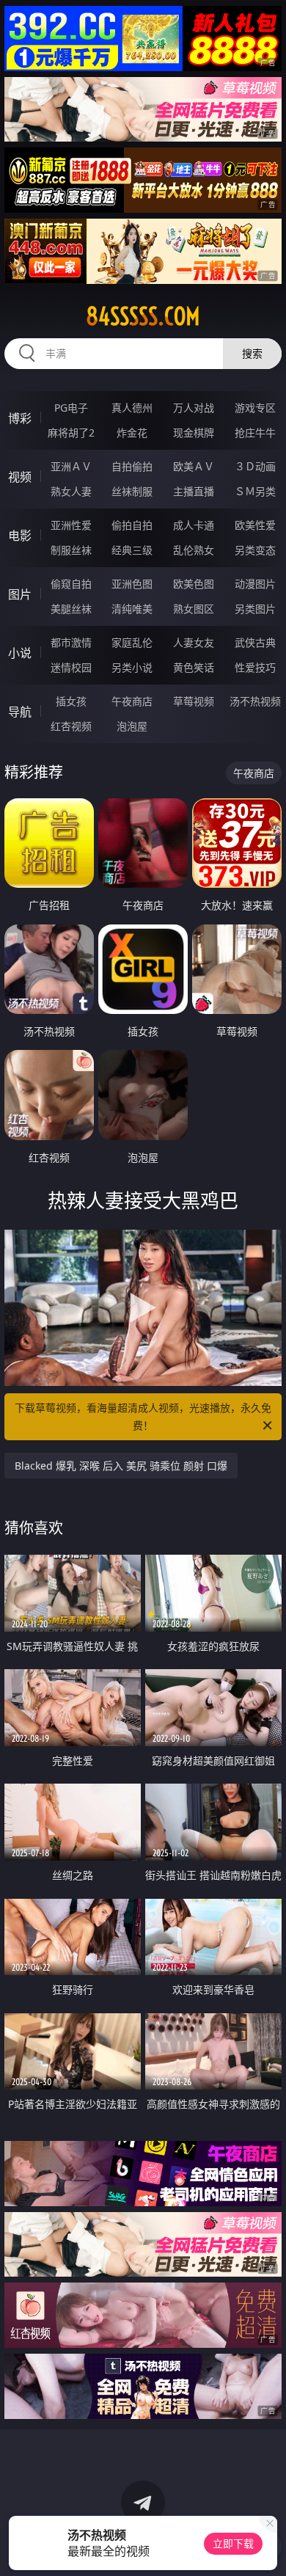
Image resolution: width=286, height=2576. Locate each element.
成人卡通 (194, 525)
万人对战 (194, 408)
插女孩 (71, 701)
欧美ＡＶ (194, 466)
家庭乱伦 (132, 642)
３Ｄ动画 (255, 466)
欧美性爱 (255, 525)
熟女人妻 (71, 491)
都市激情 (71, 642)
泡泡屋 (132, 726)
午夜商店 (132, 701)
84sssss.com (143, 316)
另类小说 (132, 667)
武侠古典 (255, 642)
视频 (20, 477)
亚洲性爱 (71, 525)
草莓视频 (194, 701)
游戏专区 (255, 408)
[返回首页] (267, 2547)
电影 (20, 536)
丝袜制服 (132, 491)
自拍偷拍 (132, 466)
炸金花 (132, 433)
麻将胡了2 (71, 433)
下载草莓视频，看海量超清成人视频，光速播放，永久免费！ (143, 1416)
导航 (20, 712)
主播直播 (194, 491)
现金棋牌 (194, 433)
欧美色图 (194, 584)
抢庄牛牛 (255, 433)
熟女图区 (194, 609)
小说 (20, 653)
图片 (20, 594)
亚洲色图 (132, 584)
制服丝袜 (71, 550)
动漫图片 (255, 584)
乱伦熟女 (194, 550)
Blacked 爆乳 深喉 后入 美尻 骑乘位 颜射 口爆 (121, 1466)
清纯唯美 (132, 609)
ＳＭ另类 (255, 491)
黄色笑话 (194, 667)
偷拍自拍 (132, 525)
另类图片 (255, 609)
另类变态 (255, 550)
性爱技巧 (255, 667)
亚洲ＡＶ (71, 466)
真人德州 (132, 408)
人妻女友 (194, 642)
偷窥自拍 (71, 584)
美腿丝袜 (71, 609)
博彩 (20, 418)
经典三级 (132, 550)
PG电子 (71, 408)
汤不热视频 (255, 701)
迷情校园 (71, 667)
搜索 (252, 353)
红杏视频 (71, 726)
